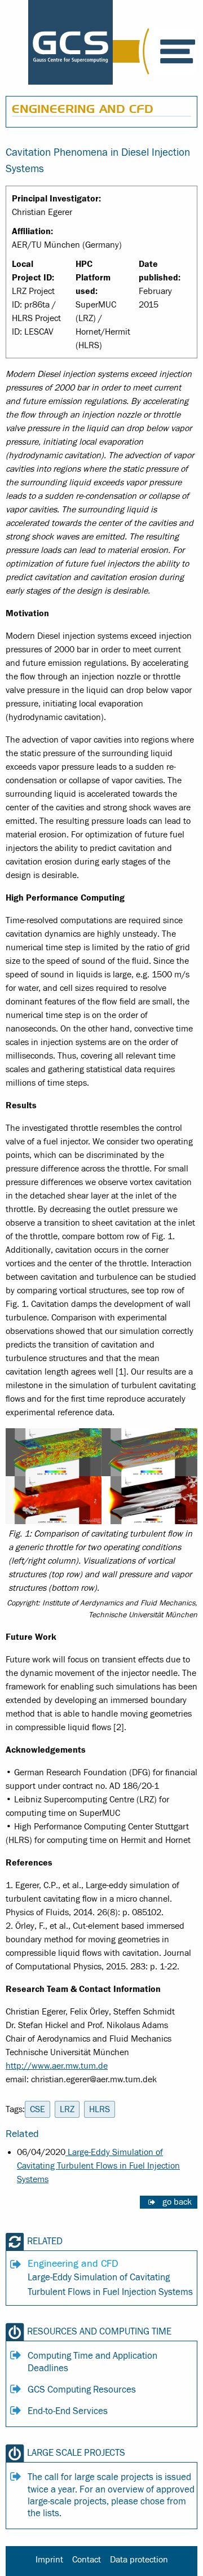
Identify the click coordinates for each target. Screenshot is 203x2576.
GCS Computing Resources (82, 2390)
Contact (87, 2560)
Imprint (49, 2560)
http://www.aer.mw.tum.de (57, 2066)
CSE (37, 2109)
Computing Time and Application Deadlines (92, 2362)
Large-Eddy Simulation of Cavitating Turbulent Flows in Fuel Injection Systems (98, 2166)
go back (177, 2202)
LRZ (67, 2109)
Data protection (139, 2560)
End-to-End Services (68, 2411)
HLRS (100, 2109)
